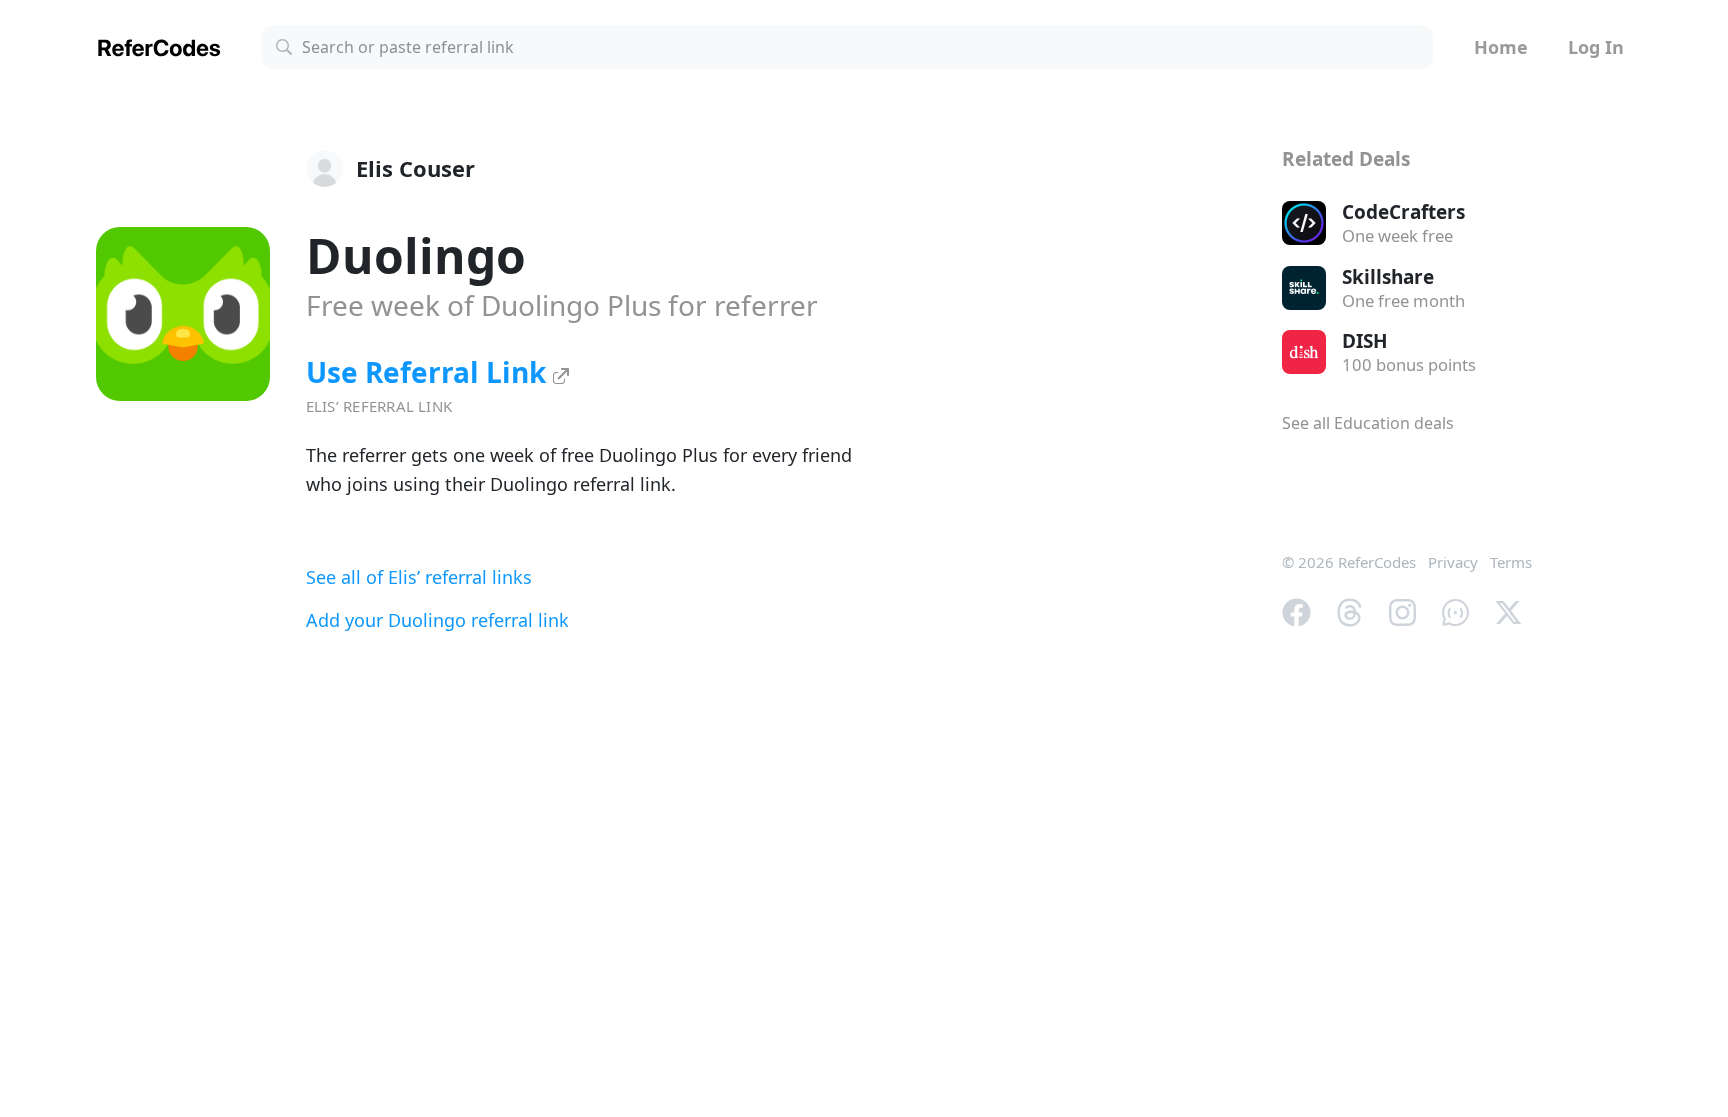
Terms (1511, 562)
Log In (1596, 47)
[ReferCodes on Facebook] (1296, 610)
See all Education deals (1368, 423)
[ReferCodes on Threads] (1349, 610)
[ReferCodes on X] (1508, 610)
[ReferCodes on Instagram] (1402, 610)
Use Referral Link (429, 372)
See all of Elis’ (419, 577)
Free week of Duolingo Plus (562, 305)
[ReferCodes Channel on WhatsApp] (1455, 610)
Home (1501, 47)
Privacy (1453, 562)
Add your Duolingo (437, 620)
